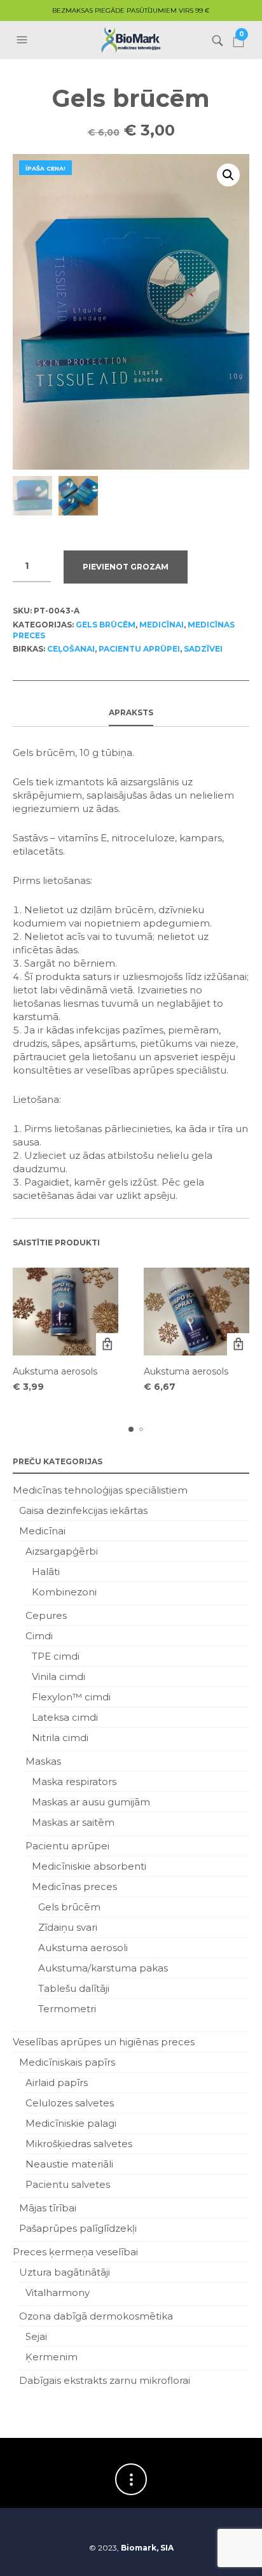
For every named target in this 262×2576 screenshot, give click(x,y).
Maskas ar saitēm (73, 1822)
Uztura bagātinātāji (65, 2272)
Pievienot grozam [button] (107, 1344)
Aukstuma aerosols (55, 1371)
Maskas (43, 1761)
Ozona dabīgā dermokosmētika (96, 2316)
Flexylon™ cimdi (71, 1697)
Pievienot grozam (126, 567)
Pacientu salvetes (68, 2184)
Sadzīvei (203, 649)
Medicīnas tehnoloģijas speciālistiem (100, 1490)
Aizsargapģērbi (62, 1551)
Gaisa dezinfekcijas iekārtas (83, 1510)
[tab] (131, 713)
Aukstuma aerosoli (83, 1948)
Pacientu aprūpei (139, 649)
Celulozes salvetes (70, 2103)
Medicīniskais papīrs (67, 2062)
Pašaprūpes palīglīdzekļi (78, 2228)
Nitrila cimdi (60, 1738)
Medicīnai (162, 625)
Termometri (67, 2009)
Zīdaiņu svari (68, 1927)
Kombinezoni (64, 1592)
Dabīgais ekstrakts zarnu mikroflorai (105, 2380)
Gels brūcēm (106, 625)
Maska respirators (74, 1781)
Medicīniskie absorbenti (89, 1866)
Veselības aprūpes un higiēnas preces (104, 2042)
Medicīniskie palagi (71, 2123)
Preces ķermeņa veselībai (75, 2252)
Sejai (36, 2336)
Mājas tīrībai (48, 2208)
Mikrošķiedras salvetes (79, 2144)
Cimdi (39, 1636)
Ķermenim (52, 2357)
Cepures (46, 1615)
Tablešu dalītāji (74, 1988)
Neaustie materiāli (69, 2164)
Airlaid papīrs (57, 2082)
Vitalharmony (58, 2292)
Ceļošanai (71, 649)
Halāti (46, 1571)
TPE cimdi (56, 1656)
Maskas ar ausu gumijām (91, 1802)
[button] (24, 40)
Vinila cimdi (59, 1676)
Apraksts (131, 712)
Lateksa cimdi (65, 1717)
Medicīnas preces (74, 1886)
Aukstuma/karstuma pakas (103, 1968)
